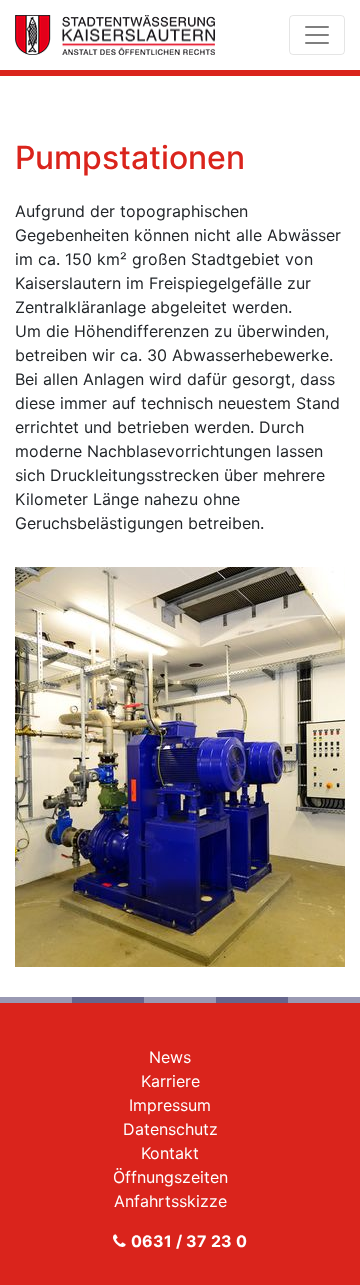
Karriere (170, 1081)
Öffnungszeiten (170, 1177)
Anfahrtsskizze (170, 1201)
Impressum (170, 1105)
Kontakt (170, 1153)
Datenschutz (170, 1129)
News (170, 1057)
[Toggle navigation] (317, 35)
